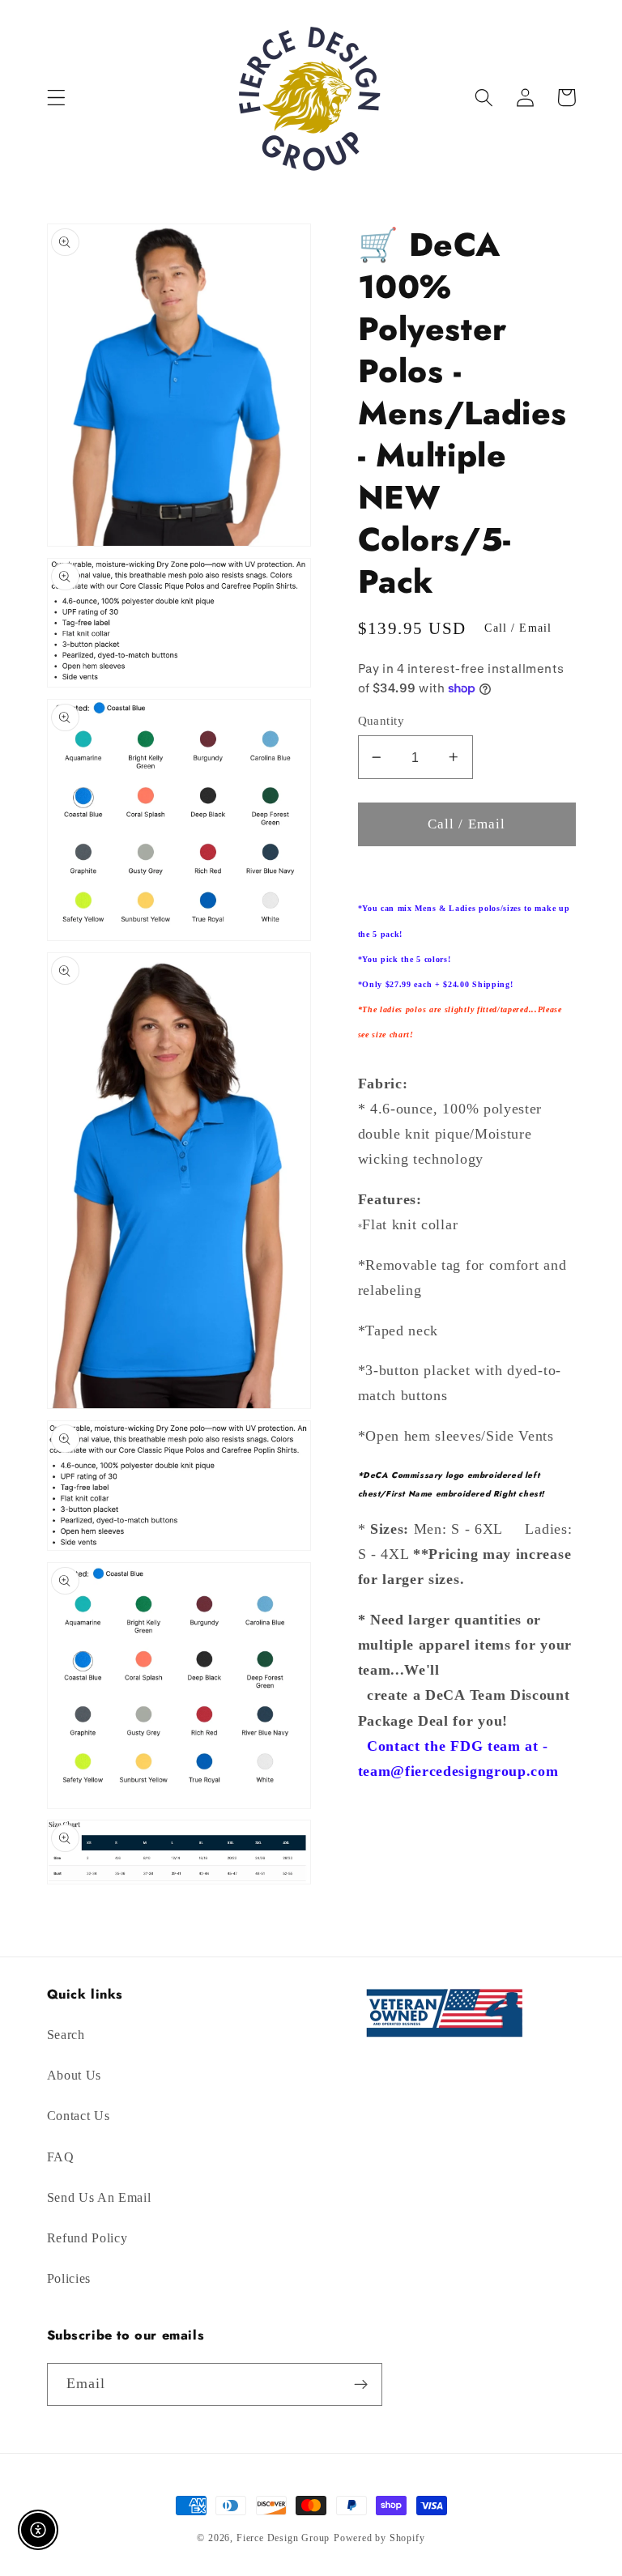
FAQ (61, 2157)
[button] (56, 98)
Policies (69, 2278)
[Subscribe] (361, 2385)
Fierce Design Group (283, 2538)
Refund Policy (87, 2238)
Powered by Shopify (379, 2538)
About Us (75, 2075)
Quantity (381, 721)
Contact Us (79, 2116)
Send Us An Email (99, 2197)
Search (66, 2035)
